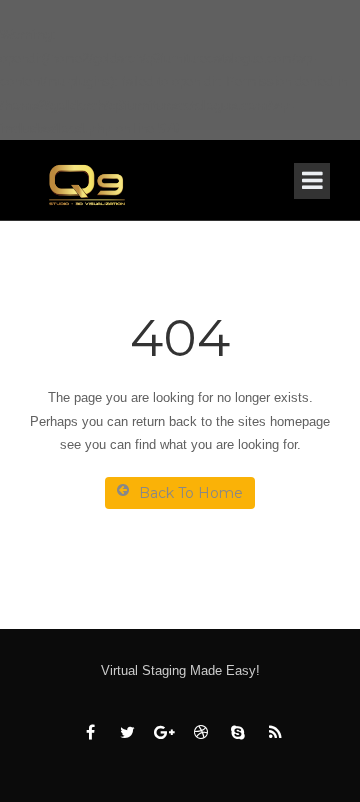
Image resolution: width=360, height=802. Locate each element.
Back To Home (191, 493)
